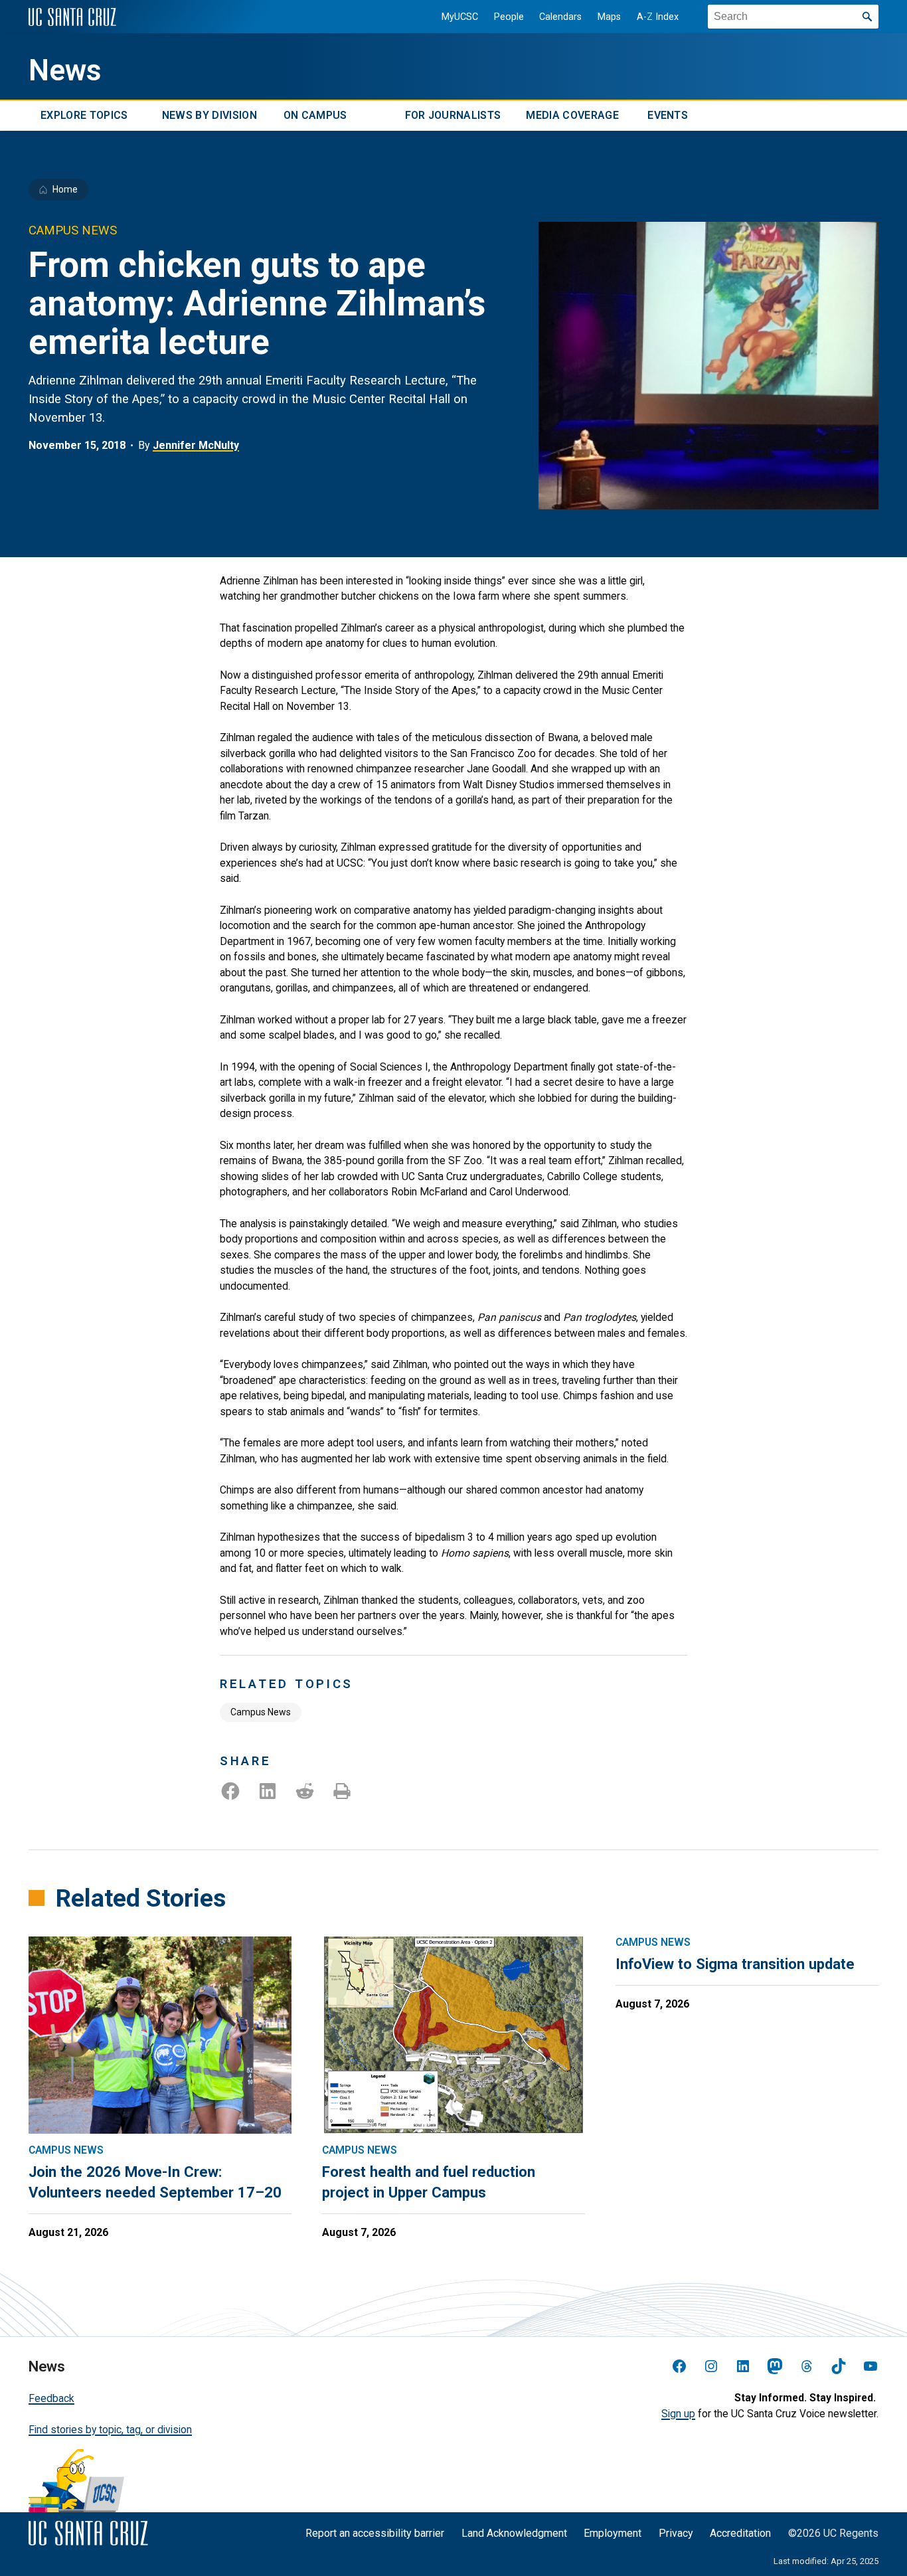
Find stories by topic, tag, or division (110, 2430)
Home (65, 189)
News (65, 70)
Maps (609, 17)
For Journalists (453, 116)
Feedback (51, 2398)
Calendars (560, 17)
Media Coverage (572, 116)
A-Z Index (658, 17)
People (509, 17)
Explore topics (84, 116)
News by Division (209, 116)
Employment (613, 2533)
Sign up (678, 2414)
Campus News (261, 1712)
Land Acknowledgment (514, 2533)
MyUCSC (460, 17)
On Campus (315, 116)
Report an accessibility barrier (375, 2533)
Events (668, 116)
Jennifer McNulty (196, 445)
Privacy (676, 2533)
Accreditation (740, 2533)
